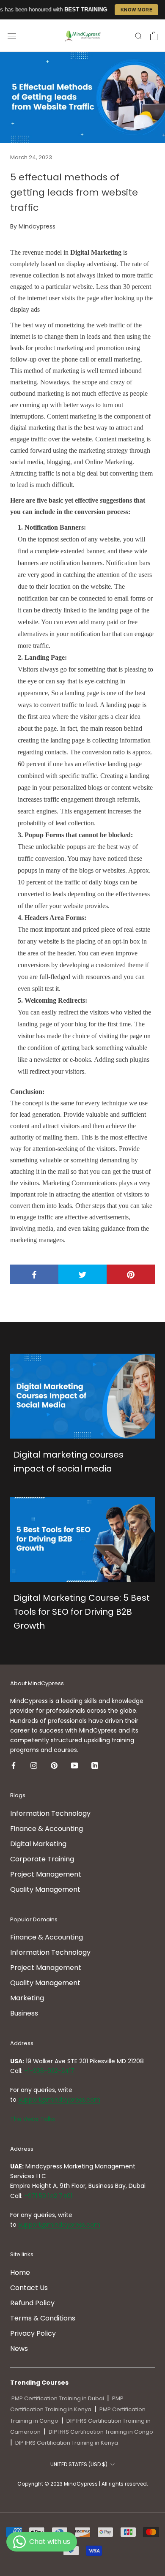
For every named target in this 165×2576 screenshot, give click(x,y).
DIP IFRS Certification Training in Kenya (67, 2443)
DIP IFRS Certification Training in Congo (101, 2432)
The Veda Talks (33, 2119)
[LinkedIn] (95, 1765)
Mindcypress (37, 226)
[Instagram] (34, 1765)
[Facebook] (14, 1765)
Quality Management (45, 1889)
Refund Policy (32, 2303)
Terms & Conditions (43, 2318)
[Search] (139, 36)
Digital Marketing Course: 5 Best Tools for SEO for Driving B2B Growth (82, 1612)
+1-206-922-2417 (49, 2071)
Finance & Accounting (47, 1829)
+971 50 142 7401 (48, 2196)
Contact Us (29, 2288)
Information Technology (50, 1813)
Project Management (46, 1874)
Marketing (27, 1998)
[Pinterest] (54, 1765)
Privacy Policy (33, 2333)
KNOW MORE (137, 10)
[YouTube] (74, 1765)
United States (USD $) (79, 2464)
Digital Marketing (38, 1844)
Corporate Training (42, 1859)
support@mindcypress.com (59, 2100)
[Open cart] (154, 36)
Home (20, 2273)
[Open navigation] (12, 36)
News (19, 2349)
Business (24, 2013)
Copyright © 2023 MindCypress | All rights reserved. (83, 2484)
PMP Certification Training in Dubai (58, 2398)
